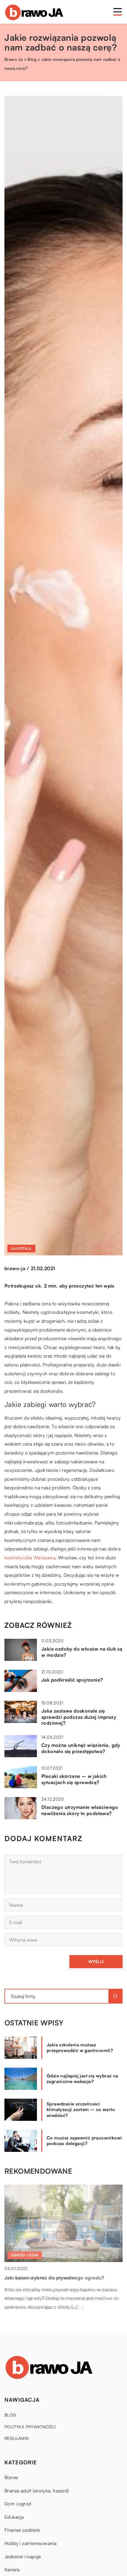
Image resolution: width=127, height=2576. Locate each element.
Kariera (12, 2570)
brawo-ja (15, 1268)
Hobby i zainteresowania (30, 2543)
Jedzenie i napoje (23, 2557)
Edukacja (14, 2517)
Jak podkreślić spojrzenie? (72, 1680)
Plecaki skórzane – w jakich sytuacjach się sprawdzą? (74, 1779)
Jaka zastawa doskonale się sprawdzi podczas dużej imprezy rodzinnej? (79, 1717)
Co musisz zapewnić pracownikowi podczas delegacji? (84, 2141)
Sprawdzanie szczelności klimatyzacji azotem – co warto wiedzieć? (81, 2110)
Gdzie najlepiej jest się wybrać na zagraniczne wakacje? (83, 2079)
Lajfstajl (21, 1248)
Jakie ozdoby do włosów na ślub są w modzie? (82, 1652)
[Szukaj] (115, 1996)
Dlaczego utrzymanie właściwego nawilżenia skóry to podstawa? (80, 1810)
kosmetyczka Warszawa (30, 1558)
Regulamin (17, 2438)
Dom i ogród (18, 2504)
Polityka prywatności (30, 2427)
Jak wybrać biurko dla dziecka (40, 2278)
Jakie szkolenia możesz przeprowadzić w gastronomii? (80, 2048)
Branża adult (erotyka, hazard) (37, 2491)
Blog (10, 2415)
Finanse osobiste (22, 2530)
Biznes (11, 2477)
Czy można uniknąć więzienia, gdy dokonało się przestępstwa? (81, 1748)
